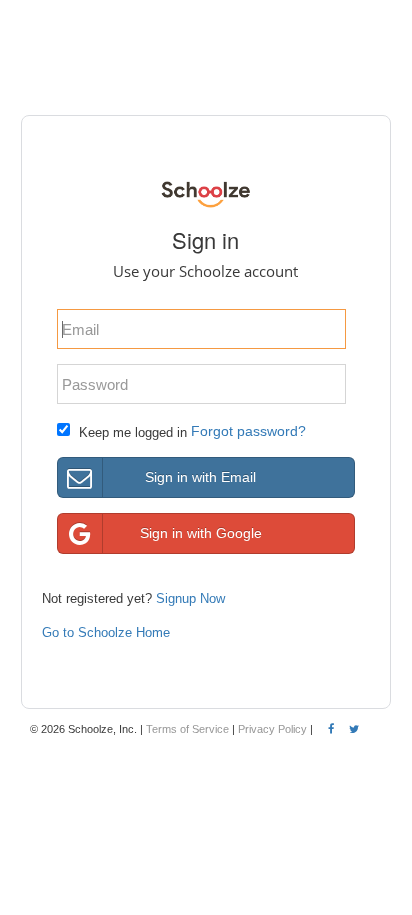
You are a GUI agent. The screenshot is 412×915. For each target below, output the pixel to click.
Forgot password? (248, 431)
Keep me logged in (133, 432)
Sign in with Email (200, 477)
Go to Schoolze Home (106, 632)
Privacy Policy (272, 729)
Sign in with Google (201, 533)
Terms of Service (187, 729)
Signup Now (190, 598)
